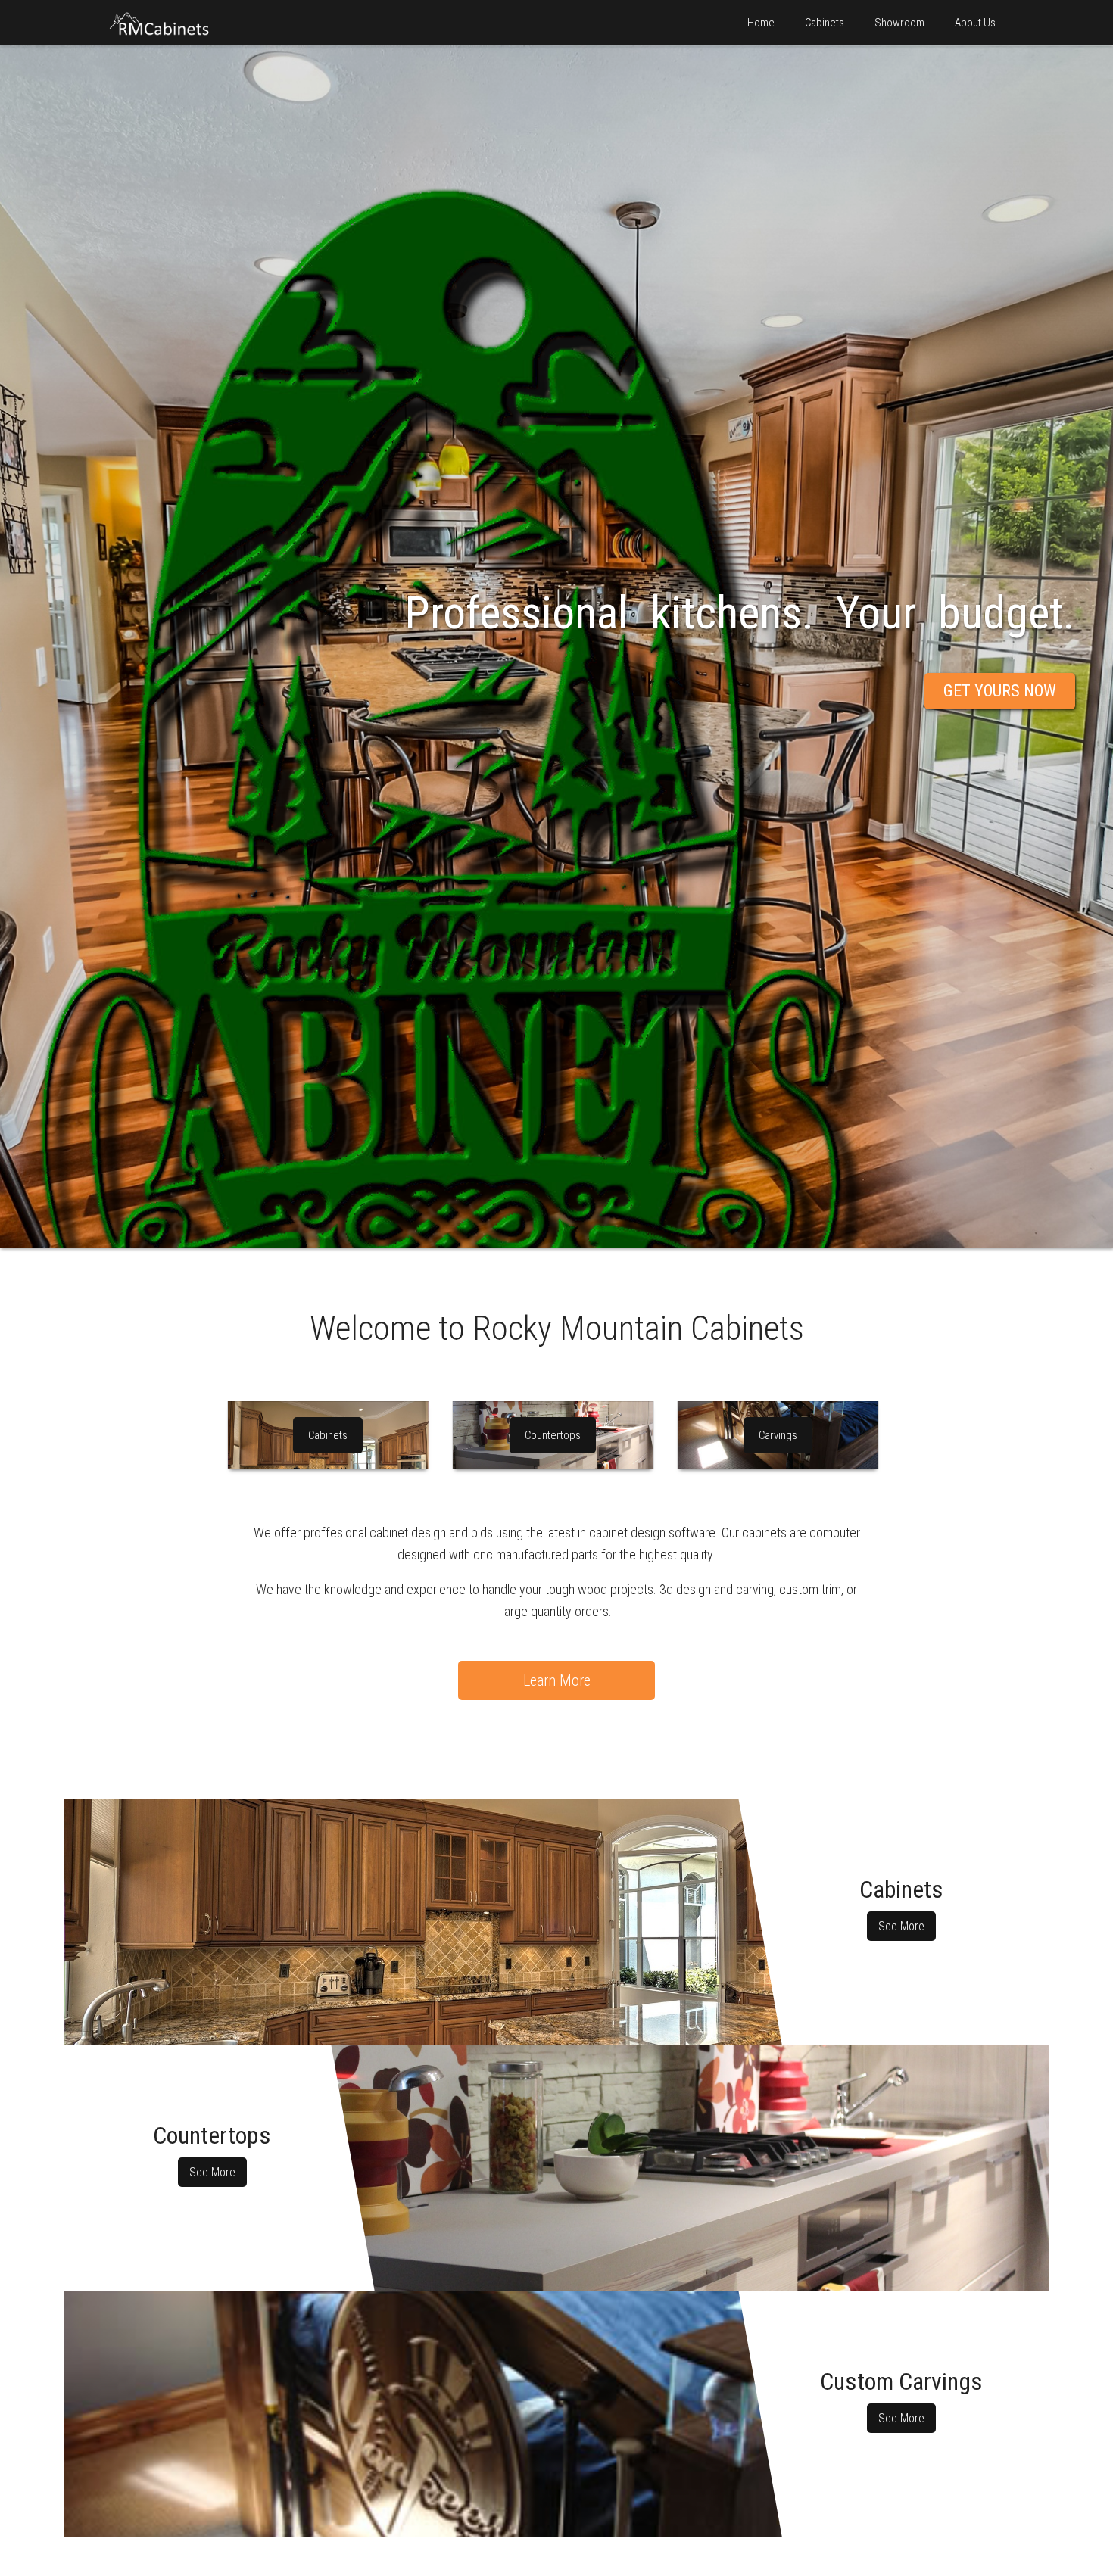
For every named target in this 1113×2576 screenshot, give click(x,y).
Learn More (557, 1680)
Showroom (899, 23)
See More (901, 1926)
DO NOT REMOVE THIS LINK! (424, 1922)
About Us (975, 23)
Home (761, 23)
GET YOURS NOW (1000, 691)
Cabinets (825, 23)
